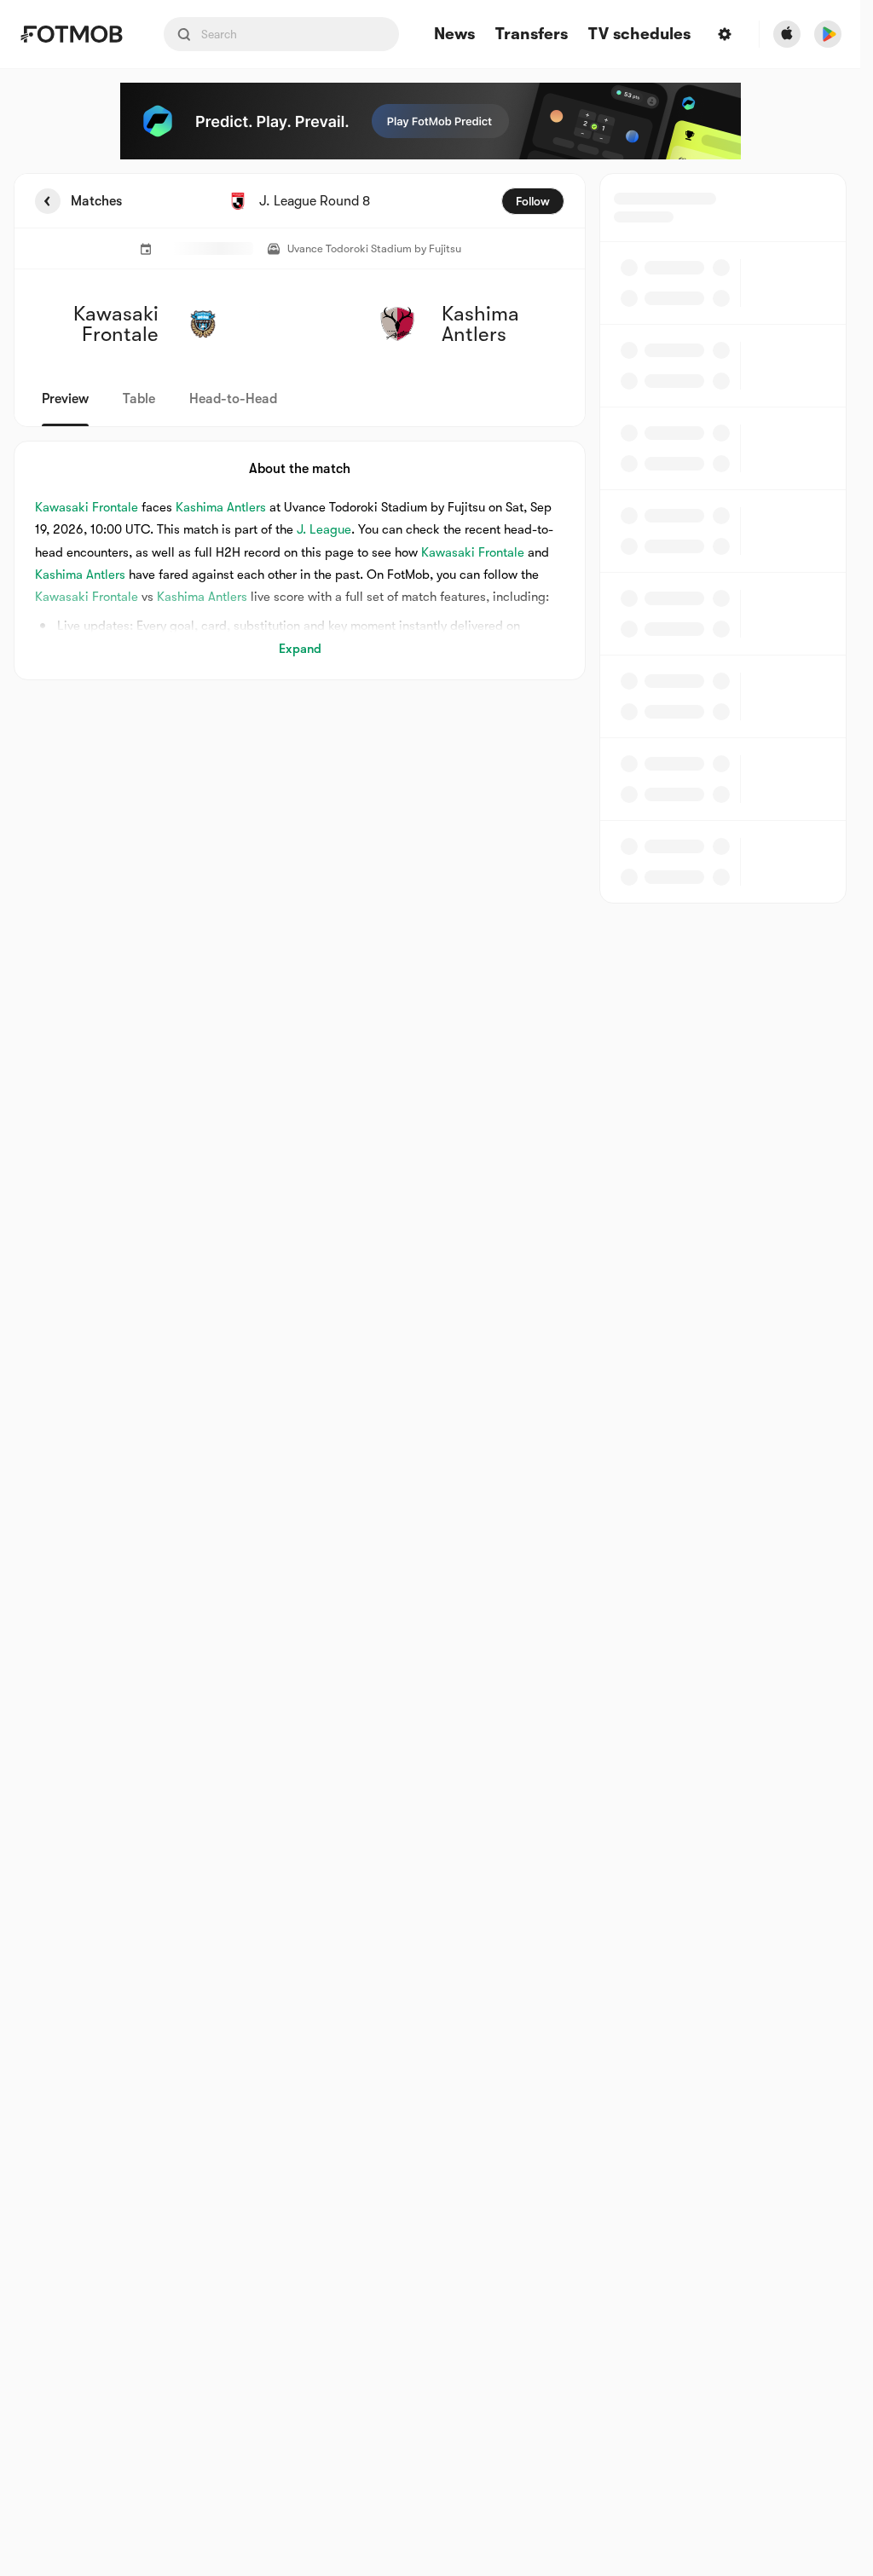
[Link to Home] (71, 34)
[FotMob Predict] (431, 121)
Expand (300, 649)
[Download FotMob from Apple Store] (787, 34)
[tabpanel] (430, 538)
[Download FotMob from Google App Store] (828, 34)
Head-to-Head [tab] (233, 399)
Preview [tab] (65, 399)
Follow (533, 201)
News (454, 35)
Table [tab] (139, 399)
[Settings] (725, 34)
